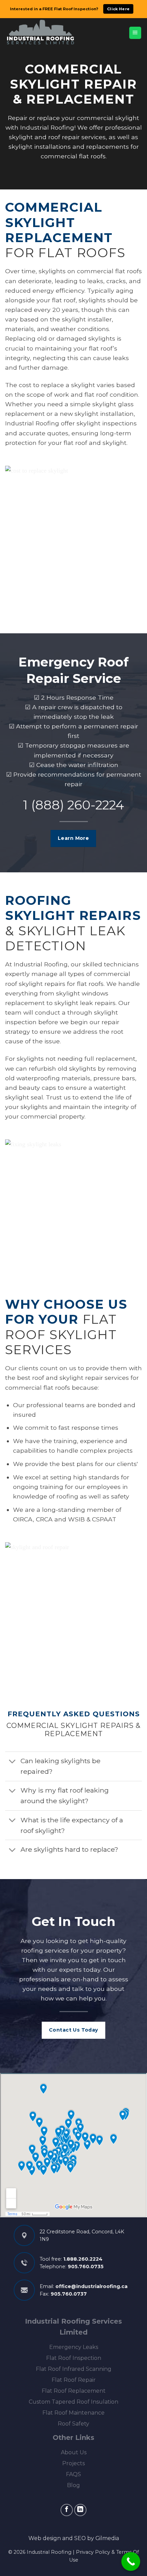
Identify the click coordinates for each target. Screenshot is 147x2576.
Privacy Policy (93, 2552)
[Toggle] (12, 1762)
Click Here (118, 9)
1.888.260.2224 (83, 2259)
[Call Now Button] (131, 2561)
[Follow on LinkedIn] (80, 2510)
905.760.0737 (69, 2294)
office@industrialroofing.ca (91, 2286)
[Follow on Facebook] (67, 2510)
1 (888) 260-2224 (73, 805)
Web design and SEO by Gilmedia (74, 2538)
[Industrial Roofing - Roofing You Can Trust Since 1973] (41, 33)
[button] (135, 33)
